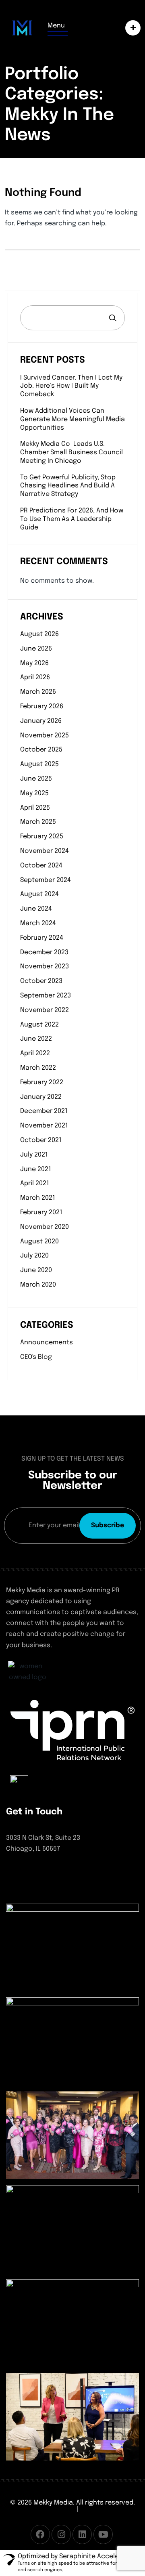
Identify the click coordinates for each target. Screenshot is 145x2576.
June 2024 (36, 909)
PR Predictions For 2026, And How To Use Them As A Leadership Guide (72, 519)
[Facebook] (40, 2534)
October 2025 (41, 750)
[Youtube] (103, 2534)
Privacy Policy (101, 2509)
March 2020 (38, 1285)
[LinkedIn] (82, 2534)
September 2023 (46, 996)
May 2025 (34, 793)
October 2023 (41, 981)
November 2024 (45, 851)
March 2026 (38, 692)
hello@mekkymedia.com (44, 1888)
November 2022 (45, 1010)
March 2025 (38, 822)
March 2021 (38, 1198)
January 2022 (41, 1097)
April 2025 (35, 808)
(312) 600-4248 (29, 1874)
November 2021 (44, 1126)
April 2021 (35, 1183)
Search (113, 318)
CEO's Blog (36, 1357)
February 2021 (41, 1212)
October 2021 (41, 1140)
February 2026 (42, 706)
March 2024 (38, 923)
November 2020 (45, 1227)
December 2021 (44, 1111)
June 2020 (36, 1270)
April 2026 (35, 677)
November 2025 (45, 736)
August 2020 (39, 1242)
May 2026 (34, 663)
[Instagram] (61, 2534)
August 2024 (39, 894)
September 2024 (46, 880)
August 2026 (39, 634)
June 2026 (36, 649)
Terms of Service (49, 2509)
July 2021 (34, 1155)
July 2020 (34, 1256)
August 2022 (39, 1025)
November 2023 (45, 967)
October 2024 (41, 866)
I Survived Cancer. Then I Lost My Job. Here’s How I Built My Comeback (71, 386)
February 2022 (42, 1082)
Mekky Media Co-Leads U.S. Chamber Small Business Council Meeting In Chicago (71, 452)
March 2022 (38, 1068)
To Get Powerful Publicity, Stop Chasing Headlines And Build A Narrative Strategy (68, 486)
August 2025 (39, 764)
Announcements (47, 1343)
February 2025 (42, 837)
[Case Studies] (131, 28)
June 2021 (36, 1169)
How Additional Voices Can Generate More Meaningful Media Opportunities (72, 419)
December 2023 (44, 952)
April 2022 (35, 1053)
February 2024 (42, 938)
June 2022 (36, 1039)
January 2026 (41, 721)
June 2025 (36, 779)
